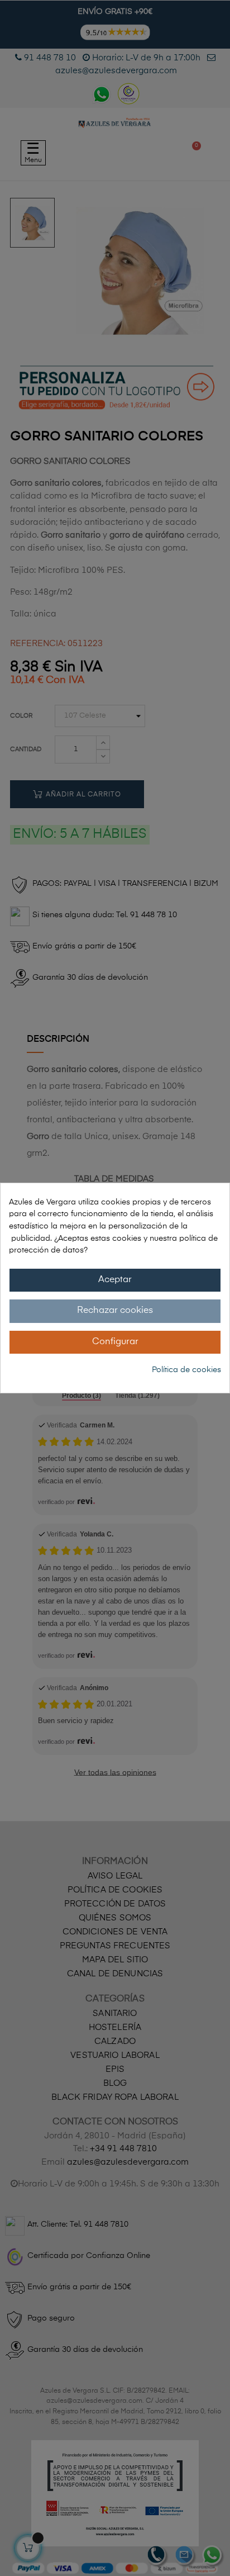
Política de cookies (186, 1370)
